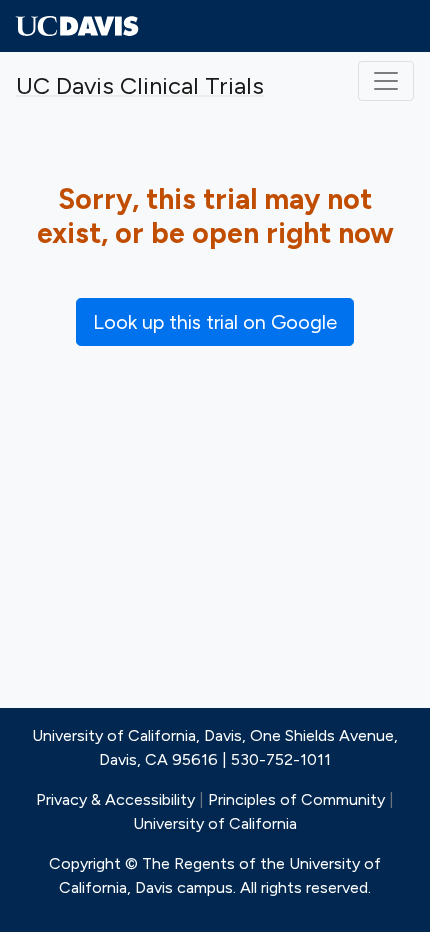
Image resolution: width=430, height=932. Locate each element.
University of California (215, 823)
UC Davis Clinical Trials (140, 85)
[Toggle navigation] (386, 81)
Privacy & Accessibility (115, 799)
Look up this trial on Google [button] (215, 322)
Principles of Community (296, 799)
